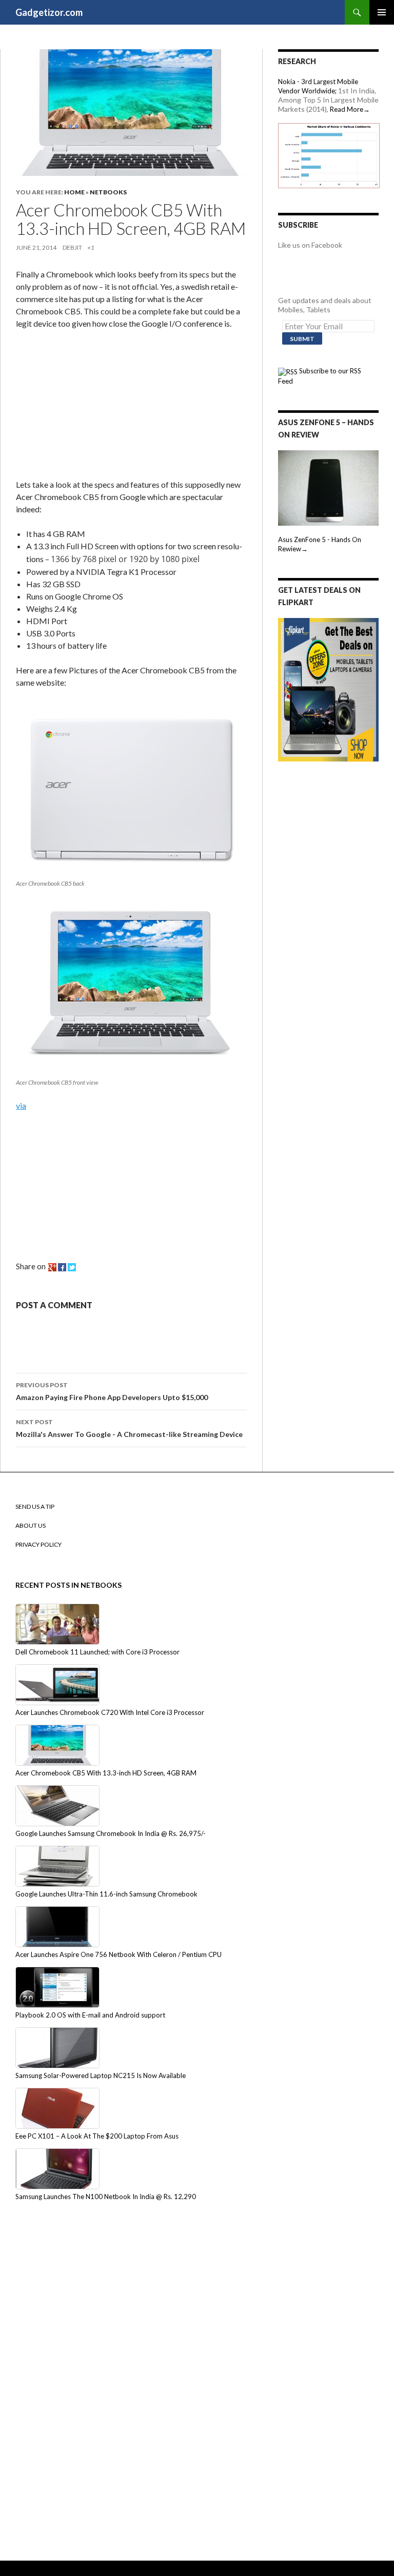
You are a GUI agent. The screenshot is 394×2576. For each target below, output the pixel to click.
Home (74, 192)
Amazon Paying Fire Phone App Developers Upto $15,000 (112, 1391)
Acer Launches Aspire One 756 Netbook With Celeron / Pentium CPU (119, 1954)
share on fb (62, 1267)
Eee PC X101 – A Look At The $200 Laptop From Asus (97, 2136)
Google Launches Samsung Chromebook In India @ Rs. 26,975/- (111, 1833)
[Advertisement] (93, 406)
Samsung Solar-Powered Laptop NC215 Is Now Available (101, 2075)
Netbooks (108, 192)
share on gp (52, 1267)
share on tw (72, 1267)
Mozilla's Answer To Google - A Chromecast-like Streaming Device (129, 1428)
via (21, 1105)
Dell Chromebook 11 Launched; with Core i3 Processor (97, 1652)
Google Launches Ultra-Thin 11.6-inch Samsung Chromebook (106, 1894)
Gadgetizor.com (49, 12)
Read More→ (350, 109)
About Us (31, 1525)
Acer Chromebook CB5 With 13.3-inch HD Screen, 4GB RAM (106, 1773)
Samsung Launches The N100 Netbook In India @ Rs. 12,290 (106, 2196)
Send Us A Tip (35, 1506)
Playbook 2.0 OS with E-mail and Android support (90, 2015)
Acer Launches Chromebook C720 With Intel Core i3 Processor (110, 1712)
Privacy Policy (38, 1544)
